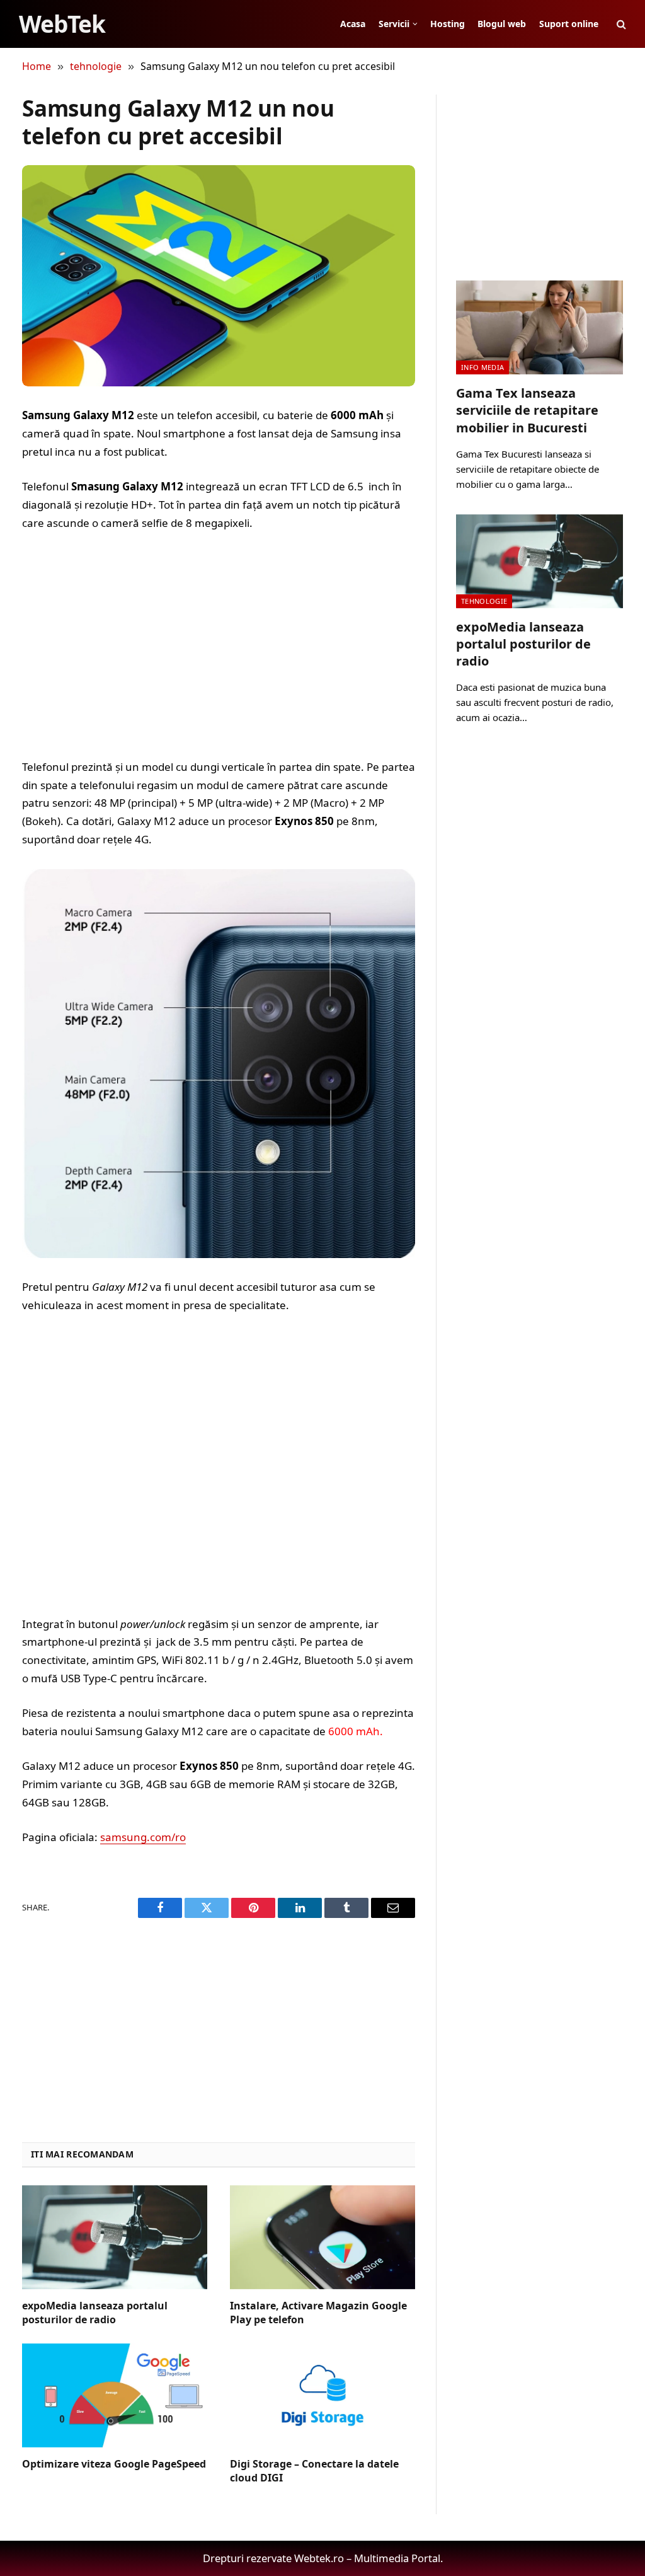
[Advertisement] (219, 645)
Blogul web (502, 24)
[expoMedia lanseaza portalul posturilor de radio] (115, 2237)
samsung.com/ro (143, 1837)
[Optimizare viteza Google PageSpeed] (115, 2395)
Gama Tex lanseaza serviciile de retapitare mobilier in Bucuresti (527, 410)
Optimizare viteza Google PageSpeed (114, 2464)
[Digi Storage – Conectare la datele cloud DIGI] (322, 2395)
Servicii (394, 24)
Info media (482, 367)
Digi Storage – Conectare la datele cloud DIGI (314, 2471)
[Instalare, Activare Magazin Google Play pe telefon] (322, 2237)
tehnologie (484, 601)
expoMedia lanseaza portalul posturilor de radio (95, 2313)
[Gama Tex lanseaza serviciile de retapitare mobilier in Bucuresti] (539, 327)
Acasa (353, 24)
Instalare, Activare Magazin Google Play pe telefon (318, 2313)
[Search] (620, 24)
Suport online (569, 24)
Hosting (448, 24)
